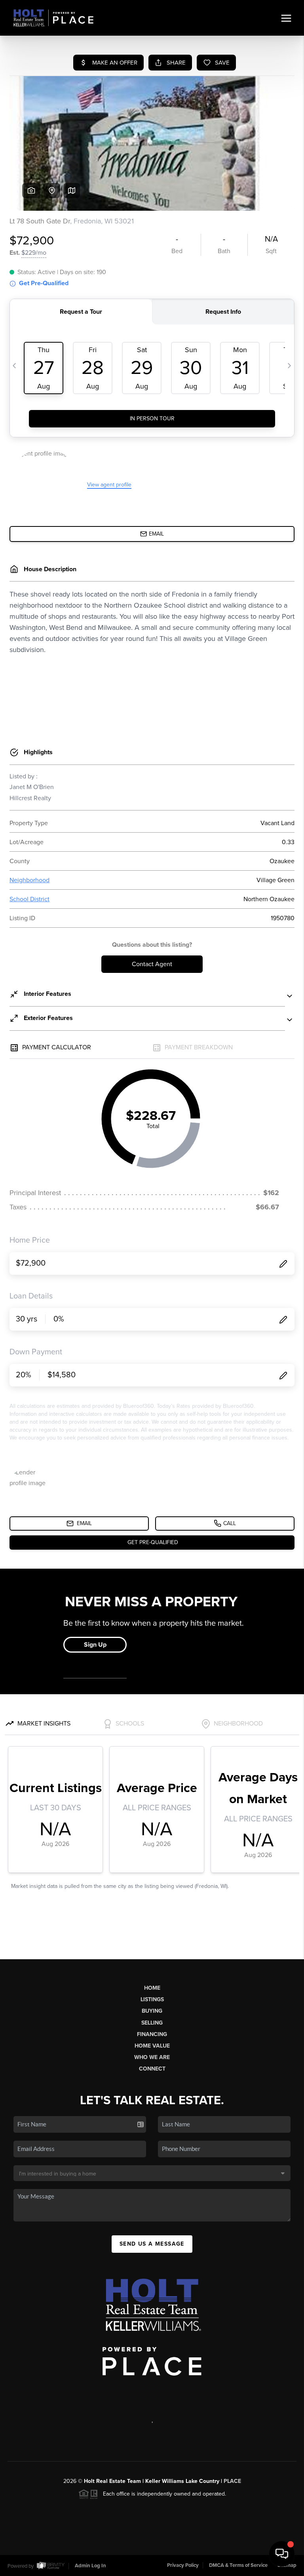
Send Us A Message (152, 2244)
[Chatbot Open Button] (282, 2554)
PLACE (232, 2481)
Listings (152, 1999)
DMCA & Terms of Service (238, 2565)
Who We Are (152, 2057)
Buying (152, 2011)
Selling (152, 2023)
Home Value (152, 2046)
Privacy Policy (183, 2565)
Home (152, 1988)
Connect (152, 2069)
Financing (152, 2034)
